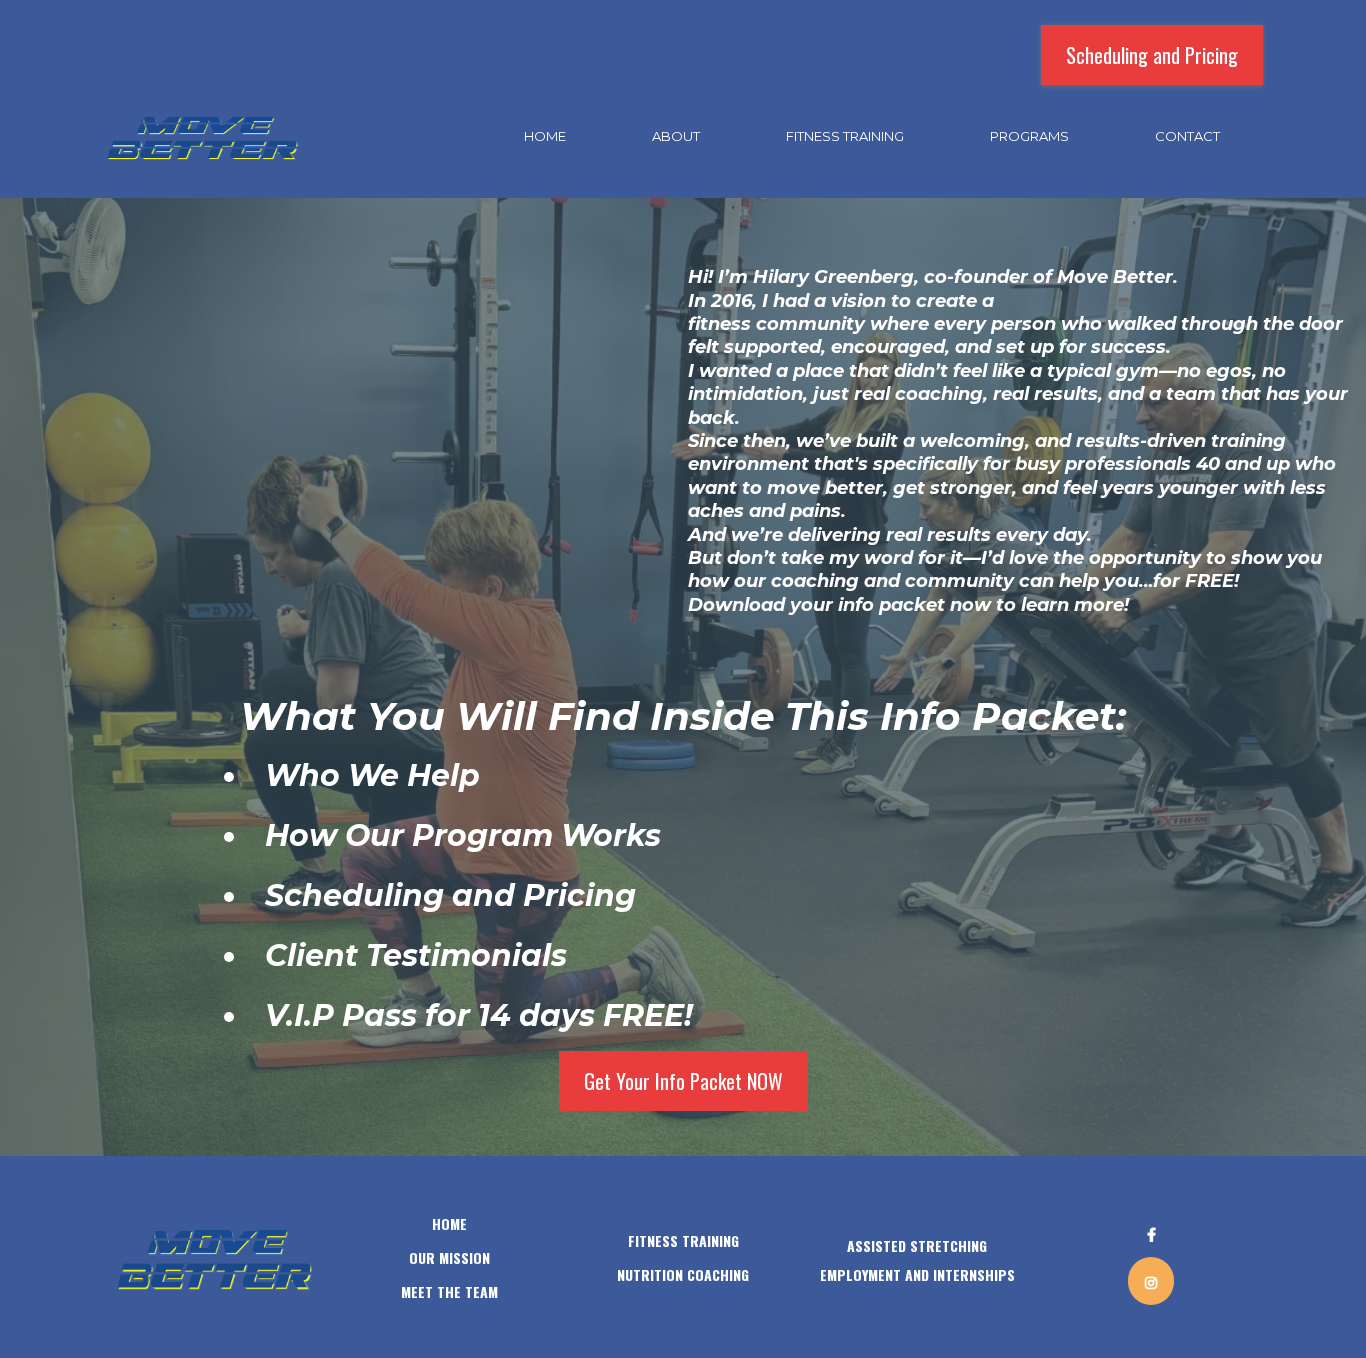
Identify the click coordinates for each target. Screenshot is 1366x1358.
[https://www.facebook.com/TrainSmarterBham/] (1151, 1233)
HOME (545, 136)
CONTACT (1187, 136)
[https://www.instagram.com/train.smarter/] (1151, 1281)
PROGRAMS (1029, 136)
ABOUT (676, 136)
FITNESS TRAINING (845, 136)
